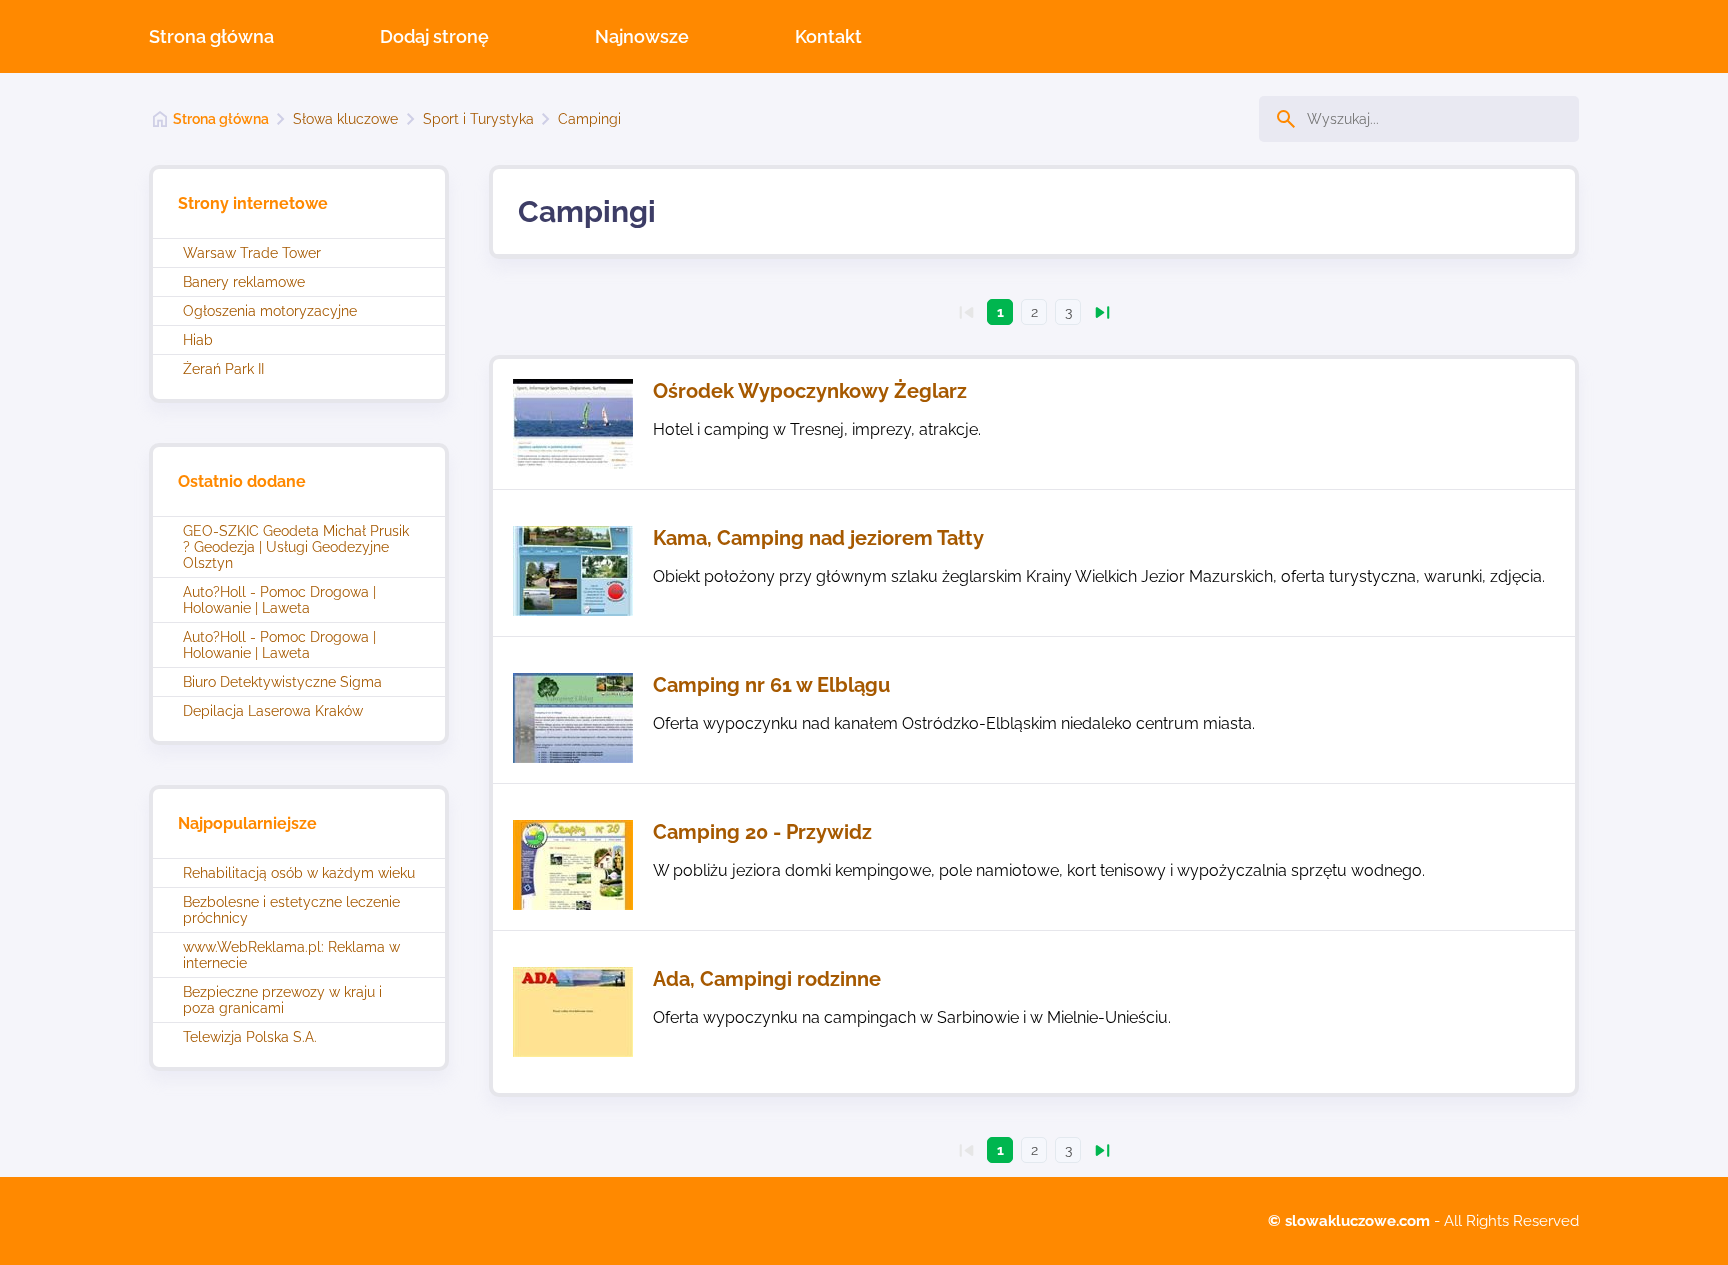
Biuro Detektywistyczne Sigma (282, 682)
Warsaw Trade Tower (252, 253)
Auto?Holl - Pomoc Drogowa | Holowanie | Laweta (279, 600)
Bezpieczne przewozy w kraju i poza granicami (282, 1000)
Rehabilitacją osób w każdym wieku (299, 873)
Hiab (198, 340)
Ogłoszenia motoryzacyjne (270, 311)
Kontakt (828, 36)
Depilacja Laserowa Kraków (273, 711)
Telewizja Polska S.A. (250, 1037)
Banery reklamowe (244, 282)
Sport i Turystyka (478, 119)
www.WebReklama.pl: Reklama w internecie (291, 955)
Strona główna (211, 36)
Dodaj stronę (434, 36)
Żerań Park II (223, 369)
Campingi (589, 119)
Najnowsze (642, 36)
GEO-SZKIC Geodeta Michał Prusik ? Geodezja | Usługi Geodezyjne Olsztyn (296, 547)
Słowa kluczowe (345, 119)
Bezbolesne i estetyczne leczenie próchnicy (291, 910)
